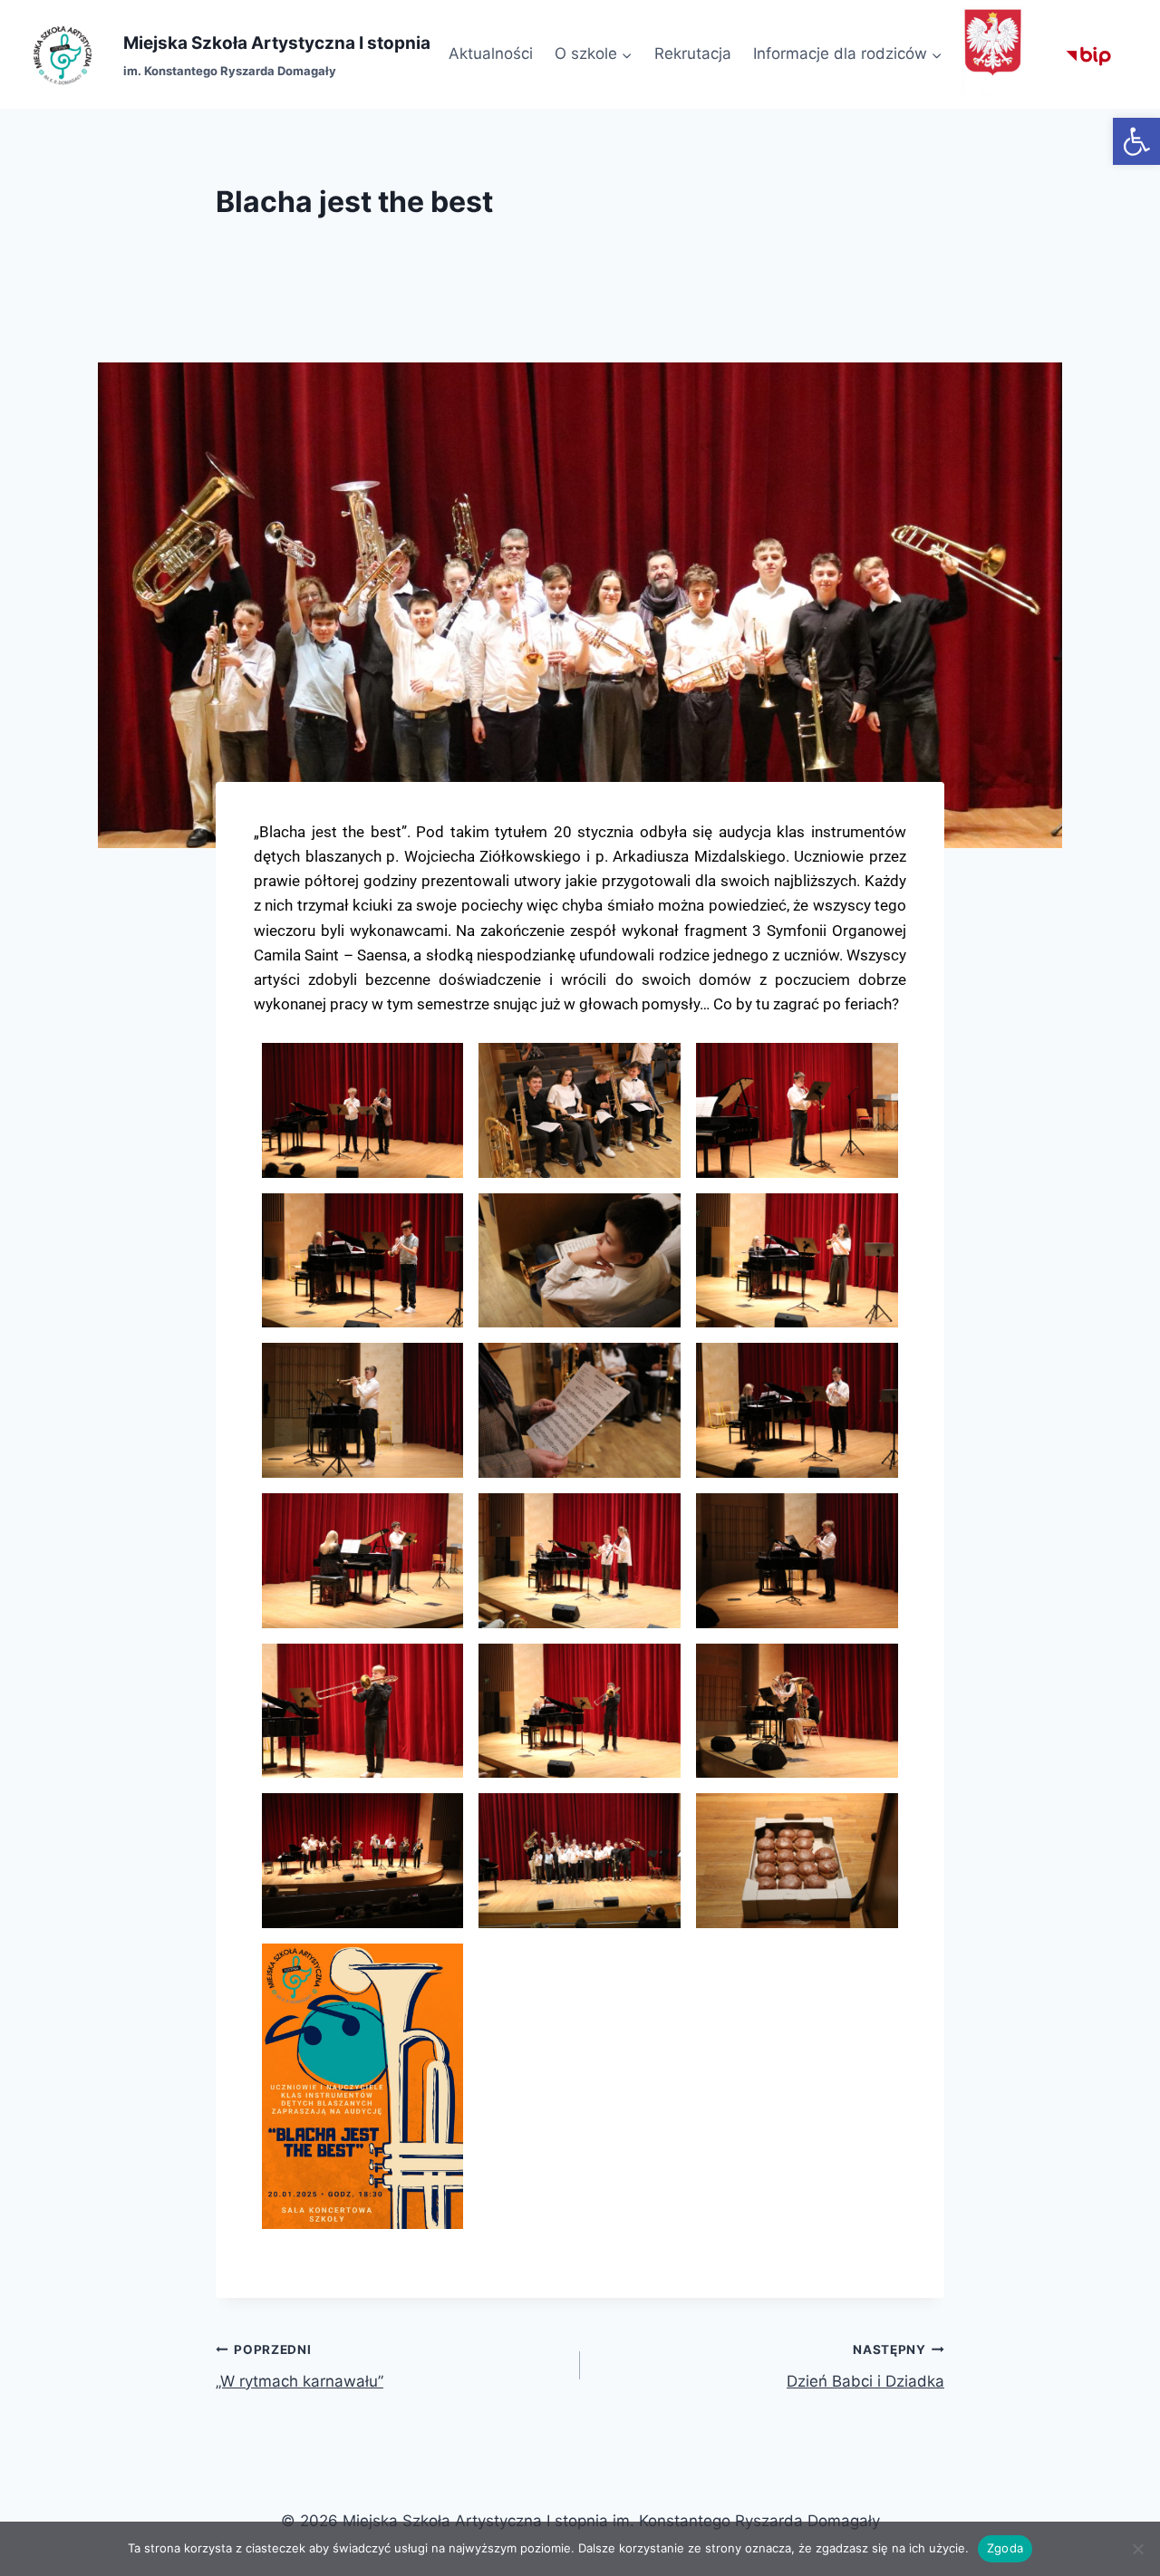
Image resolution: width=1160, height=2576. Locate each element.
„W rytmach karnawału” (300, 2366)
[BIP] (1088, 54)
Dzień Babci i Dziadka (865, 2366)
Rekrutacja (693, 53)
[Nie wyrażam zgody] (1137, 2549)
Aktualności (491, 53)
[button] (1136, 141)
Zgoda (1005, 2548)
